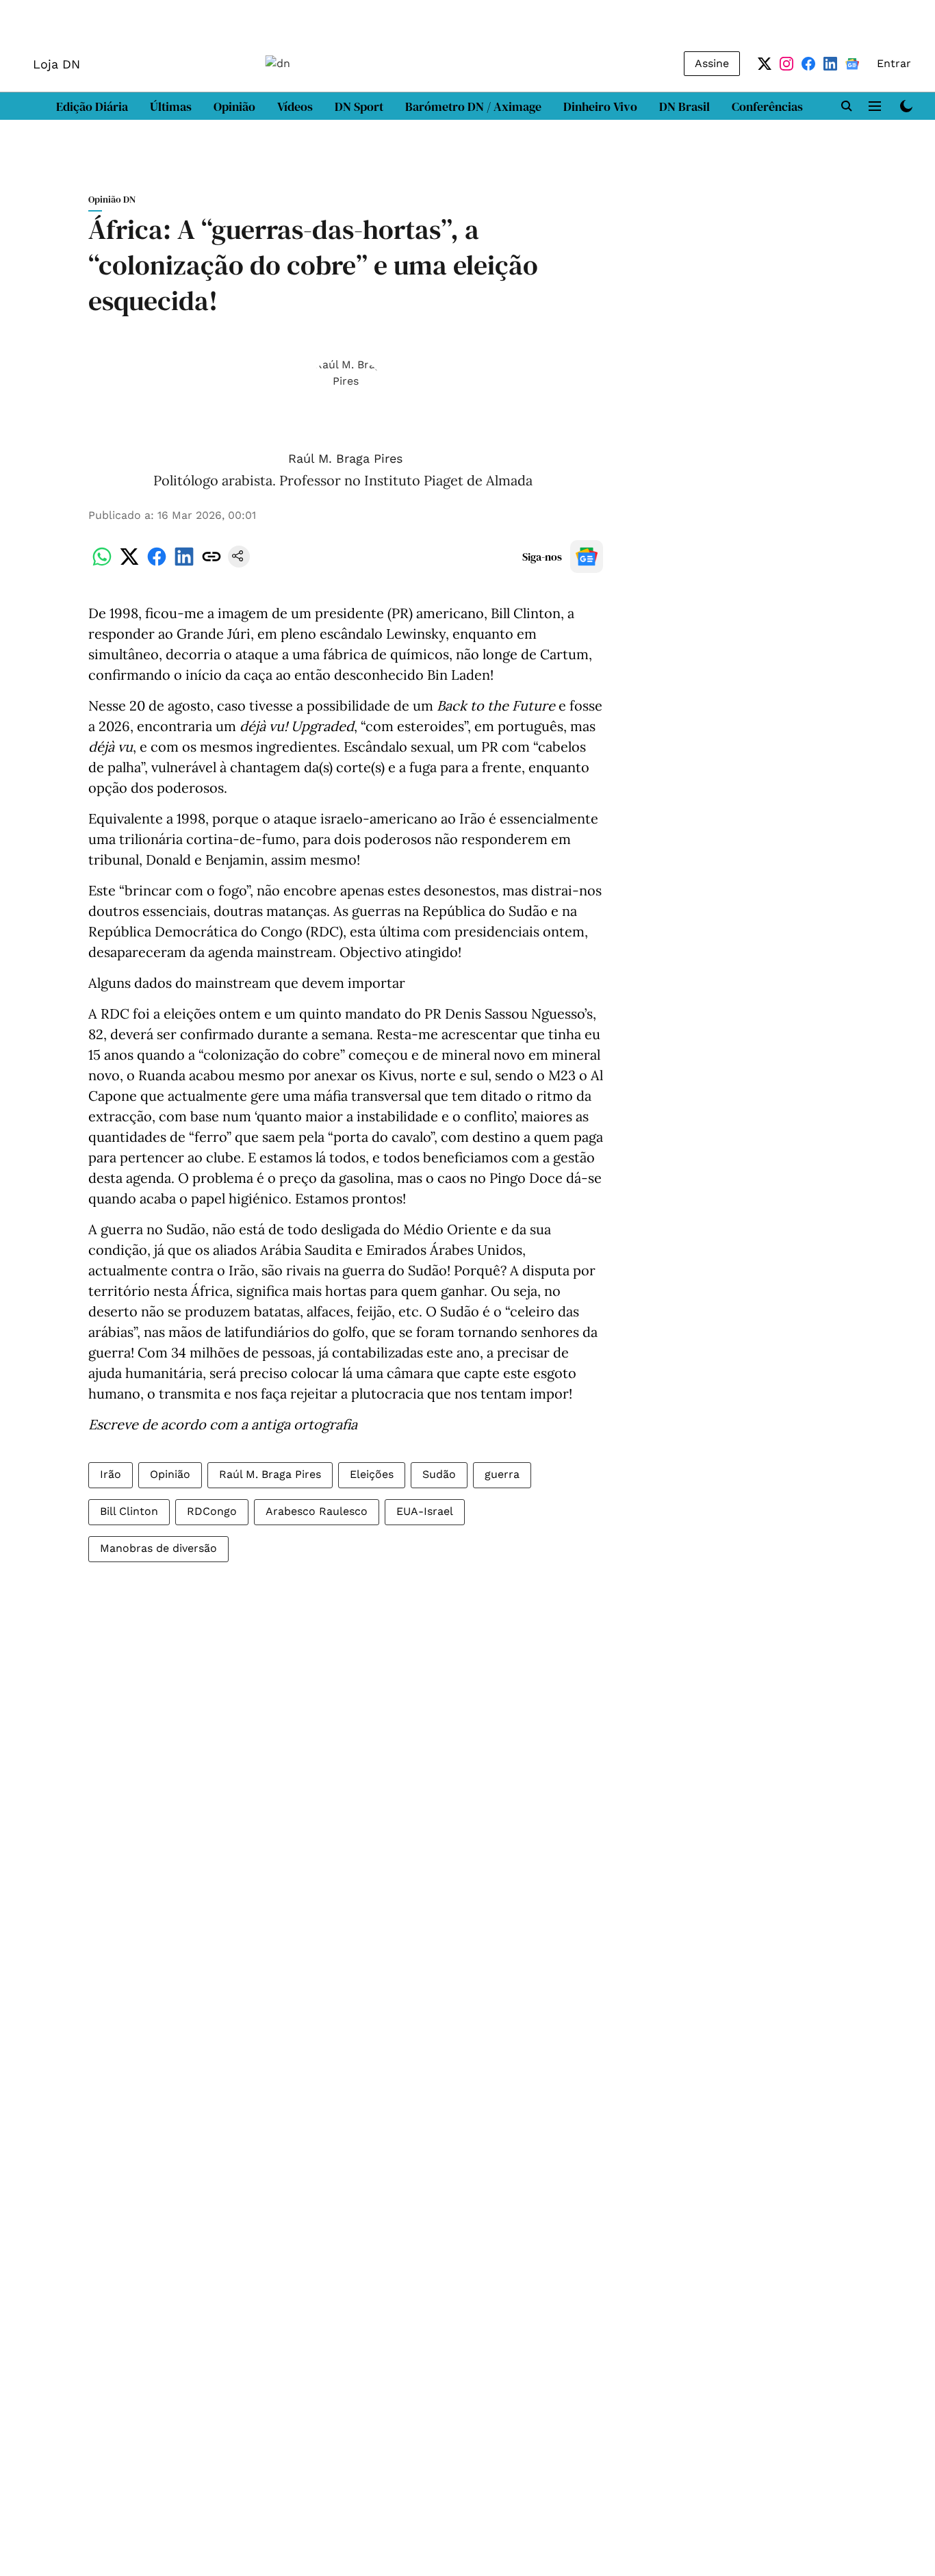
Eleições (372, 1474)
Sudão (439, 1474)
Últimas (171, 106)
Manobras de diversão (158, 1548)
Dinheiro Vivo (600, 106)
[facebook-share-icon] (157, 564)
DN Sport (359, 106)
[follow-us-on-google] (587, 557)
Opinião (234, 106)
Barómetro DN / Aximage (473, 106)
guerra (502, 1474)
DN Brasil (684, 106)
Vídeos (295, 106)
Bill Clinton (129, 1511)
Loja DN (56, 64)
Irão (111, 1474)
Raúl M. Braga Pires (345, 458)
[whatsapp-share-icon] (102, 564)
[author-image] (346, 399)
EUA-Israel (425, 1511)
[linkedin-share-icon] (184, 564)
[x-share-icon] (129, 564)
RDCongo (212, 1511)
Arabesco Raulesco (317, 1511)
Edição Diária (92, 106)
